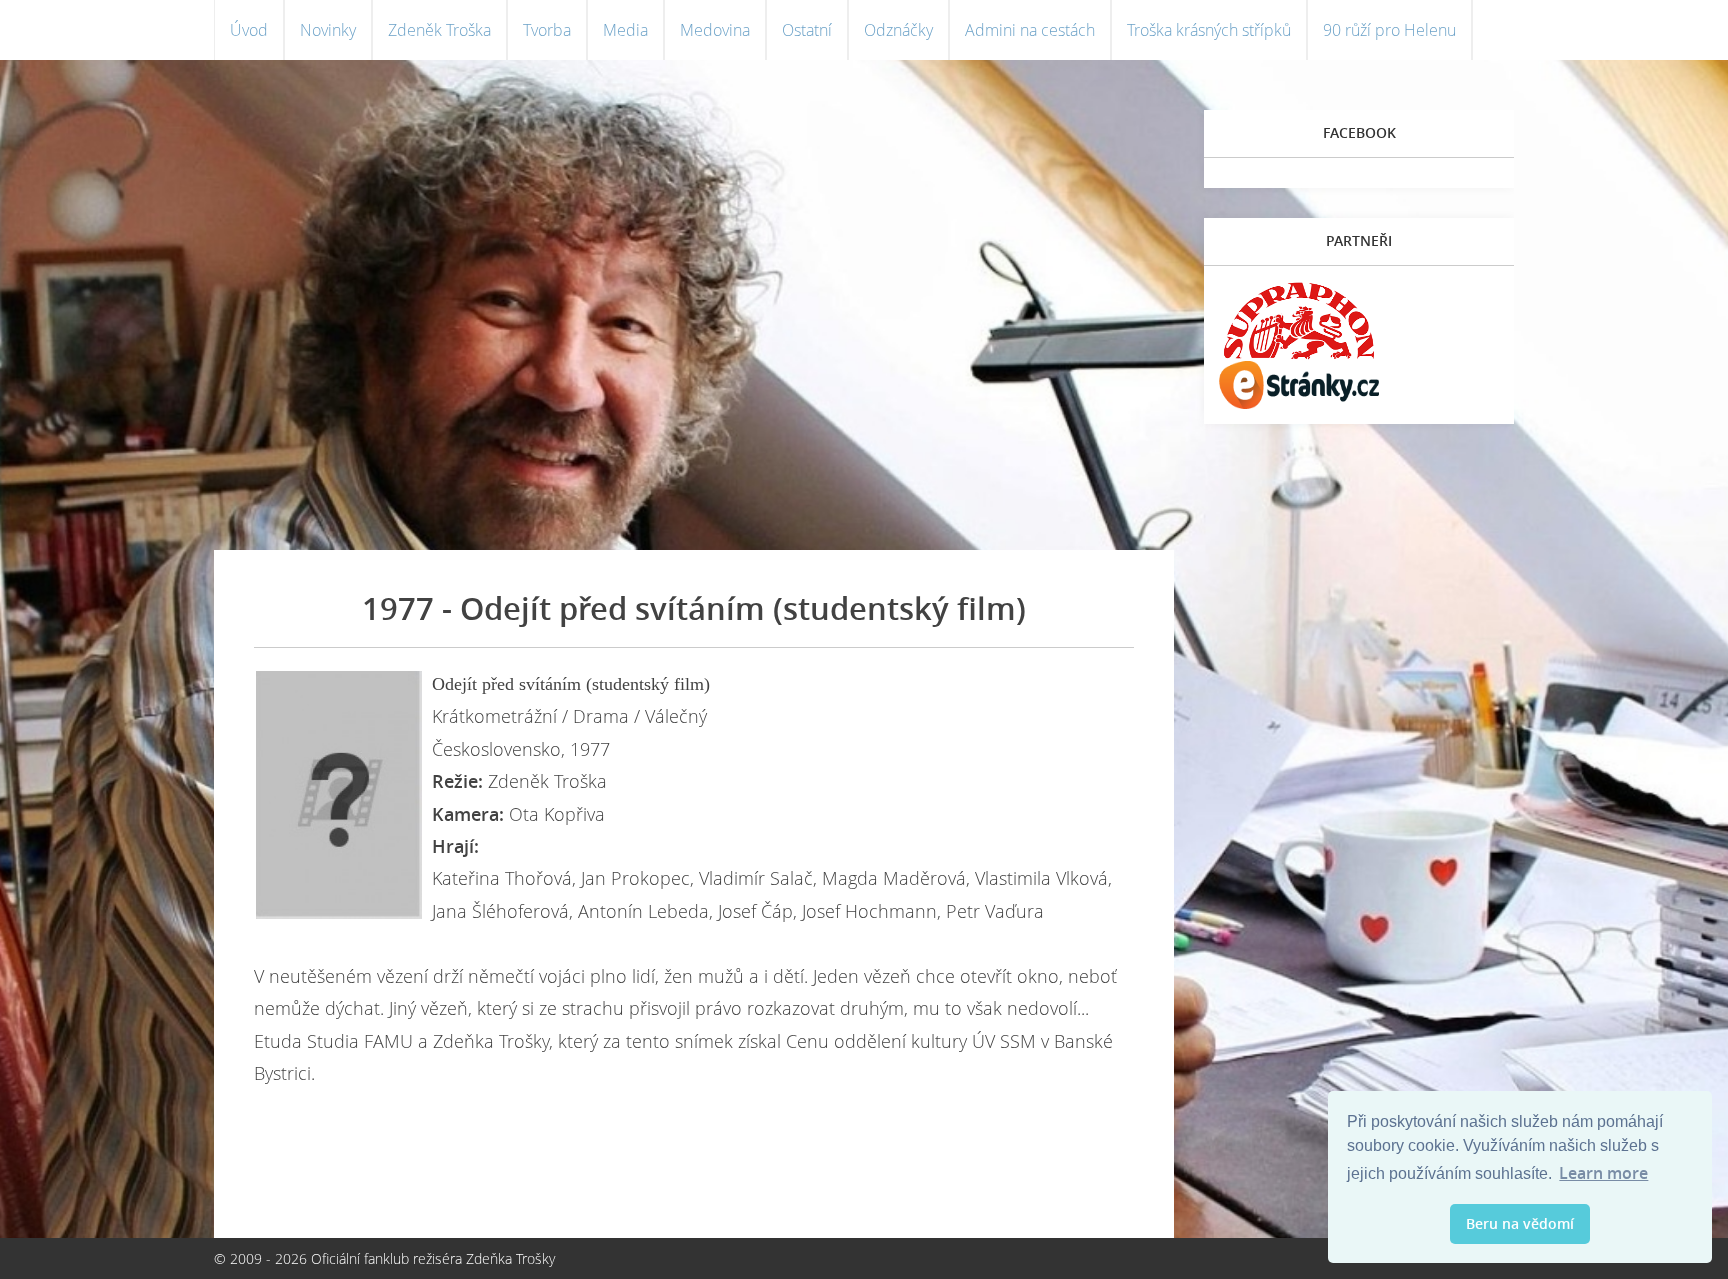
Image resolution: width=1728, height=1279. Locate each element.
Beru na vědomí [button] (1520, 1223)
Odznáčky (898, 30)
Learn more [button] (1603, 1173)
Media (625, 30)
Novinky (328, 30)
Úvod (249, 30)
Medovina (715, 30)
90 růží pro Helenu (1389, 30)
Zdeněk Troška (439, 30)
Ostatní (807, 30)
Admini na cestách (1030, 30)
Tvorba (547, 30)
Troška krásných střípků (1209, 30)
